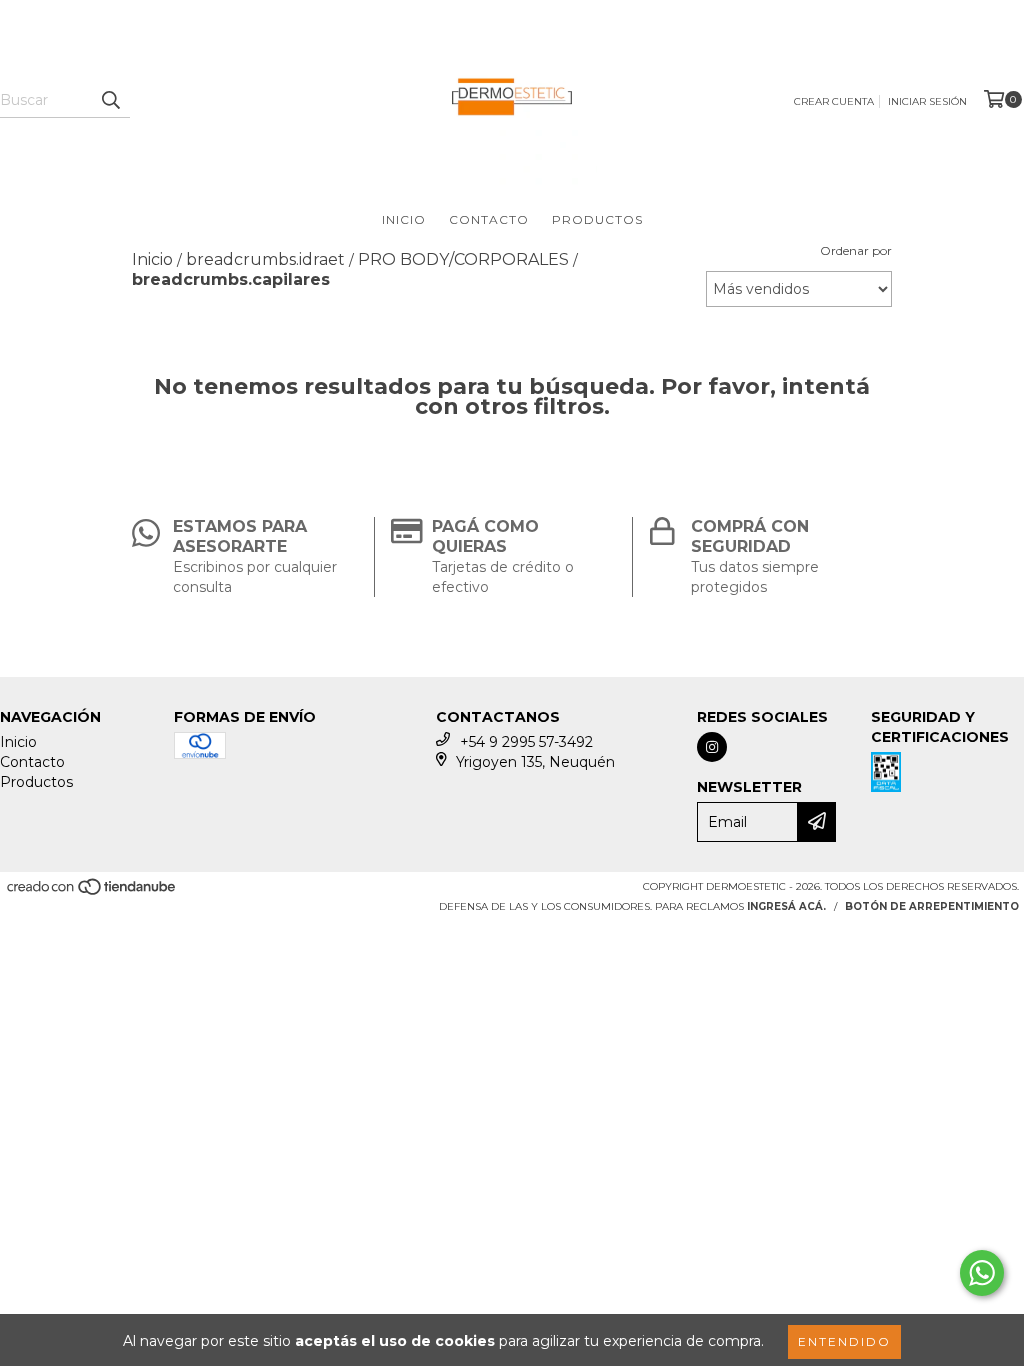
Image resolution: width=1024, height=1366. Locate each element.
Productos (597, 219)
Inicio (404, 219)
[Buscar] (110, 100)
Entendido (844, 1341)
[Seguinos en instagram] (712, 747)
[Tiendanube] (92, 892)
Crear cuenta (834, 101)
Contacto (489, 219)
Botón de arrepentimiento (932, 906)
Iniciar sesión (927, 101)
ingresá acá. (786, 906)
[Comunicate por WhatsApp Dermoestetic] (982, 1273)
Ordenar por (856, 250)
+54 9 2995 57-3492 (526, 742)
